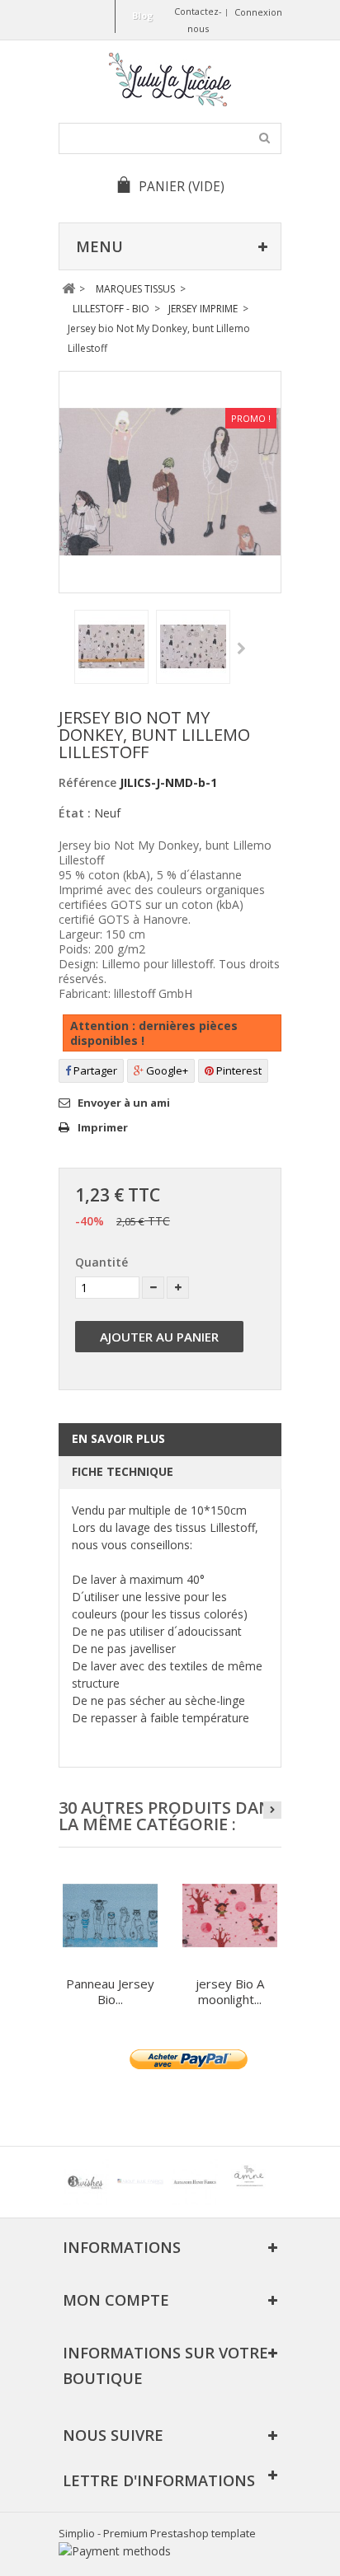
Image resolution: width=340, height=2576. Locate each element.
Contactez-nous (198, 20)
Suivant (241, 649)
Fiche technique (123, 1471)
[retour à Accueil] (68, 289)
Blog (142, 15)
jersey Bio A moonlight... (230, 1991)
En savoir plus (118, 1438)
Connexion (258, 12)
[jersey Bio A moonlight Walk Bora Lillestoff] (230, 1916)
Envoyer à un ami (124, 1103)
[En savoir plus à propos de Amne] (249, 2182)
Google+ (166, 1070)
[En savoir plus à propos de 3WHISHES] (86, 2182)
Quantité (102, 1262)
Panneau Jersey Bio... (110, 1991)
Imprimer (103, 1127)
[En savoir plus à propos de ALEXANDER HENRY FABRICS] (195, 2182)
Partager (94, 1070)
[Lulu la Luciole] (170, 80)
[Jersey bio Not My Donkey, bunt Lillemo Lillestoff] (111, 647)
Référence (87, 782)
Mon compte (116, 2300)
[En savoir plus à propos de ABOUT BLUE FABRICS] (140, 2182)
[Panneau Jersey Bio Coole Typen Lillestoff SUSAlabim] (110, 1916)
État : (75, 813)
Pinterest (238, 1070)
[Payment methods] (115, 2551)
